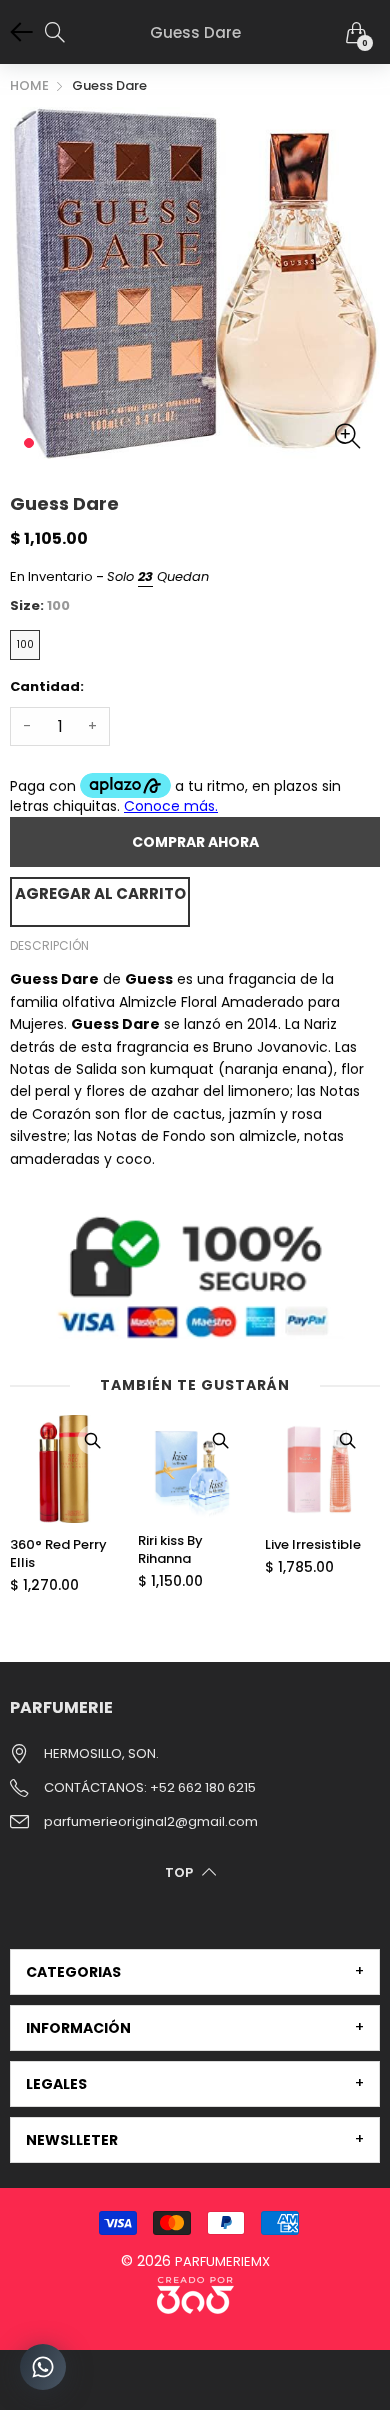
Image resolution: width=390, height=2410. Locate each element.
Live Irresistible (313, 1545)
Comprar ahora (195, 842)
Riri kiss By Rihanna (170, 1550)
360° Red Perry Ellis (58, 1554)
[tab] (195, 1972)
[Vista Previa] (93, 1440)
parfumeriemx (222, 2261)
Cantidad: (47, 686)
